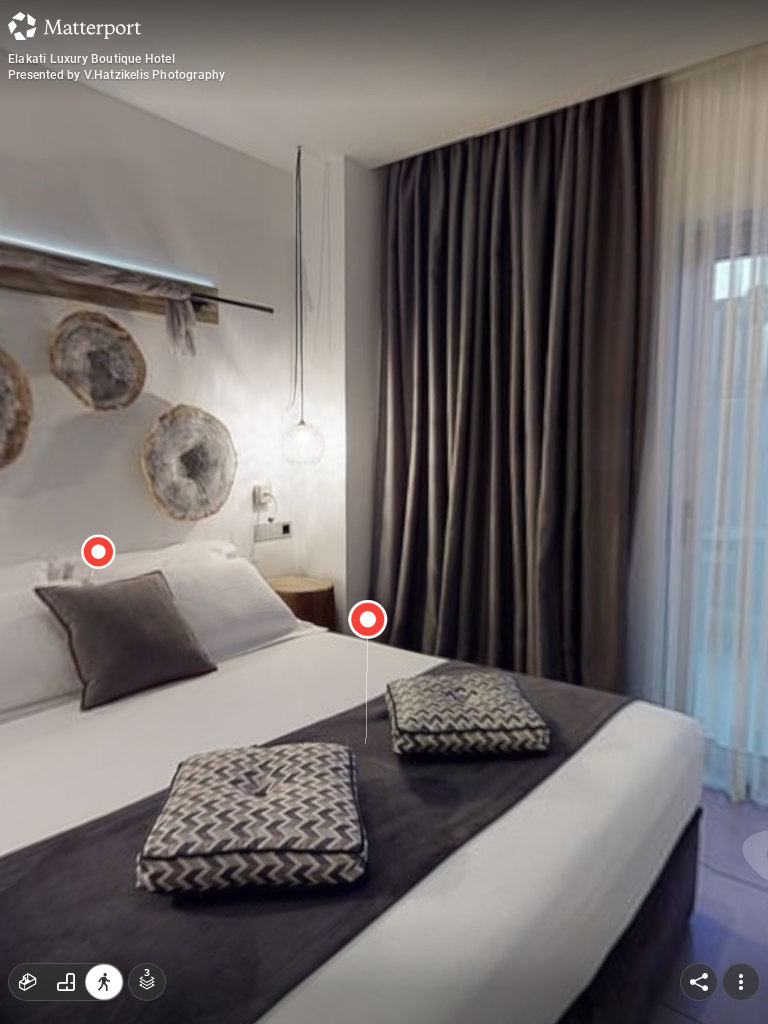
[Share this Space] (699, 982)
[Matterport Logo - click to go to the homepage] (74, 26)
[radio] (28, 982)
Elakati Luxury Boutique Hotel (91, 59)
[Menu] (741, 982)
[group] (66, 982)
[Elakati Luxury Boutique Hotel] (384, 512)
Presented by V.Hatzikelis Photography (116, 75)
